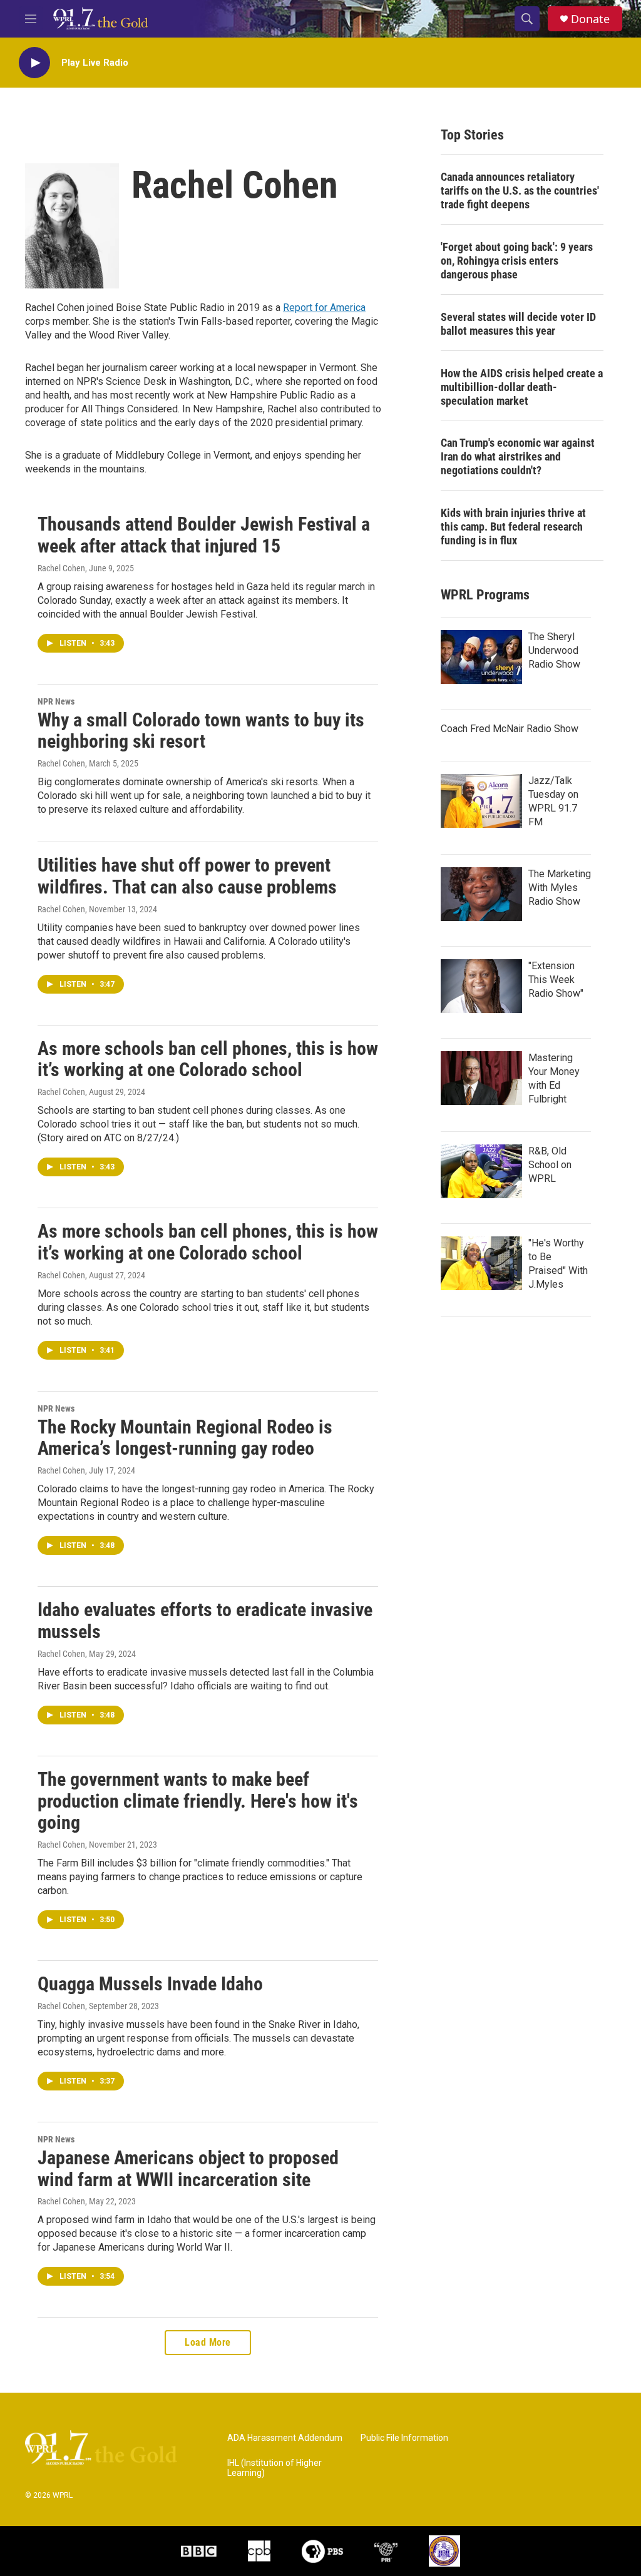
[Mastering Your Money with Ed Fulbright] (481, 1078)
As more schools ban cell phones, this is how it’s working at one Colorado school (208, 1059)
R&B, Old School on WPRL (550, 1165)
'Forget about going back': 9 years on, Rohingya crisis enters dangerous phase (517, 261)
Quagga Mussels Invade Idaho (150, 1984)
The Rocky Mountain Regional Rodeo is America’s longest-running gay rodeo (185, 1438)
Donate (590, 19)
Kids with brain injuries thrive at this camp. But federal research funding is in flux (513, 527)
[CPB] (259, 2551)
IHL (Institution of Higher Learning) (274, 2468)
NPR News (56, 701)
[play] (34, 63)
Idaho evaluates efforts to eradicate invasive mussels (205, 1621)
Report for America (324, 308)
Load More (208, 2342)
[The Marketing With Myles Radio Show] (481, 894)
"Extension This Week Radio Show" (556, 980)
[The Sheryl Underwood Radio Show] (481, 657)
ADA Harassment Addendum (285, 2438)
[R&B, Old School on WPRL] (481, 1171)
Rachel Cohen (61, 568)
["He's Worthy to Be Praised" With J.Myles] (481, 1263)
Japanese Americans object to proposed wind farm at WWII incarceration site (188, 2169)
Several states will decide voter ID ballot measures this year (518, 324)
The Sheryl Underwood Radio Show (554, 650)
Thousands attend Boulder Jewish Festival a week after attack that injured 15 (204, 535)
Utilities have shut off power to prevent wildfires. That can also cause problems (187, 876)
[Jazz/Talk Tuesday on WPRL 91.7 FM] (481, 801)
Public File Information (404, 2438)
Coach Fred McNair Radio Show (510, 729)
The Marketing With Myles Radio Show (560, 888)
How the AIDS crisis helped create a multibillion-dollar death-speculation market (522, 387)
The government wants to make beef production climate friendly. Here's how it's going (198, 1801)
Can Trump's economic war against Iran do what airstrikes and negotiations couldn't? (518, 456)
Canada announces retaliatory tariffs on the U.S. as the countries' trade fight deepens (520, 191)
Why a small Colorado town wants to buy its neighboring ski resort (201, 731)
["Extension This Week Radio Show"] (481, 986)
